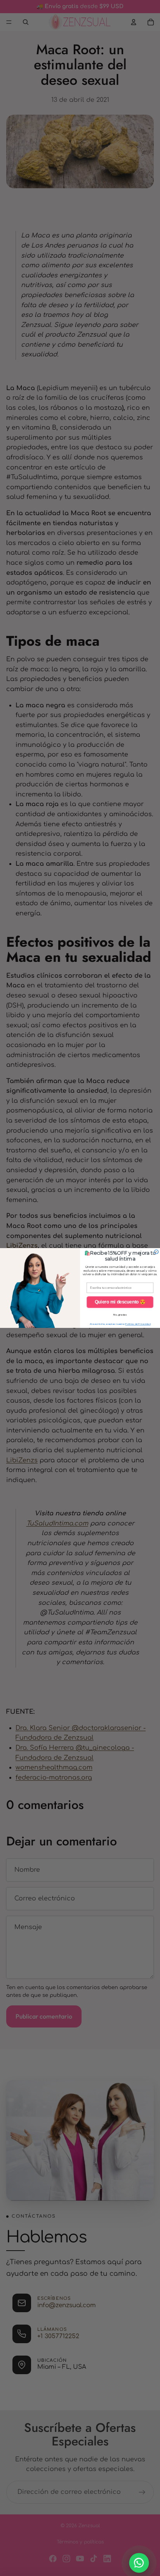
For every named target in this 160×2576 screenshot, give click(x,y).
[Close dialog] (156, 1252)
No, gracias (120, 1315)
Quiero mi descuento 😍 (120, 1302)
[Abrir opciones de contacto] (139, 2563)
